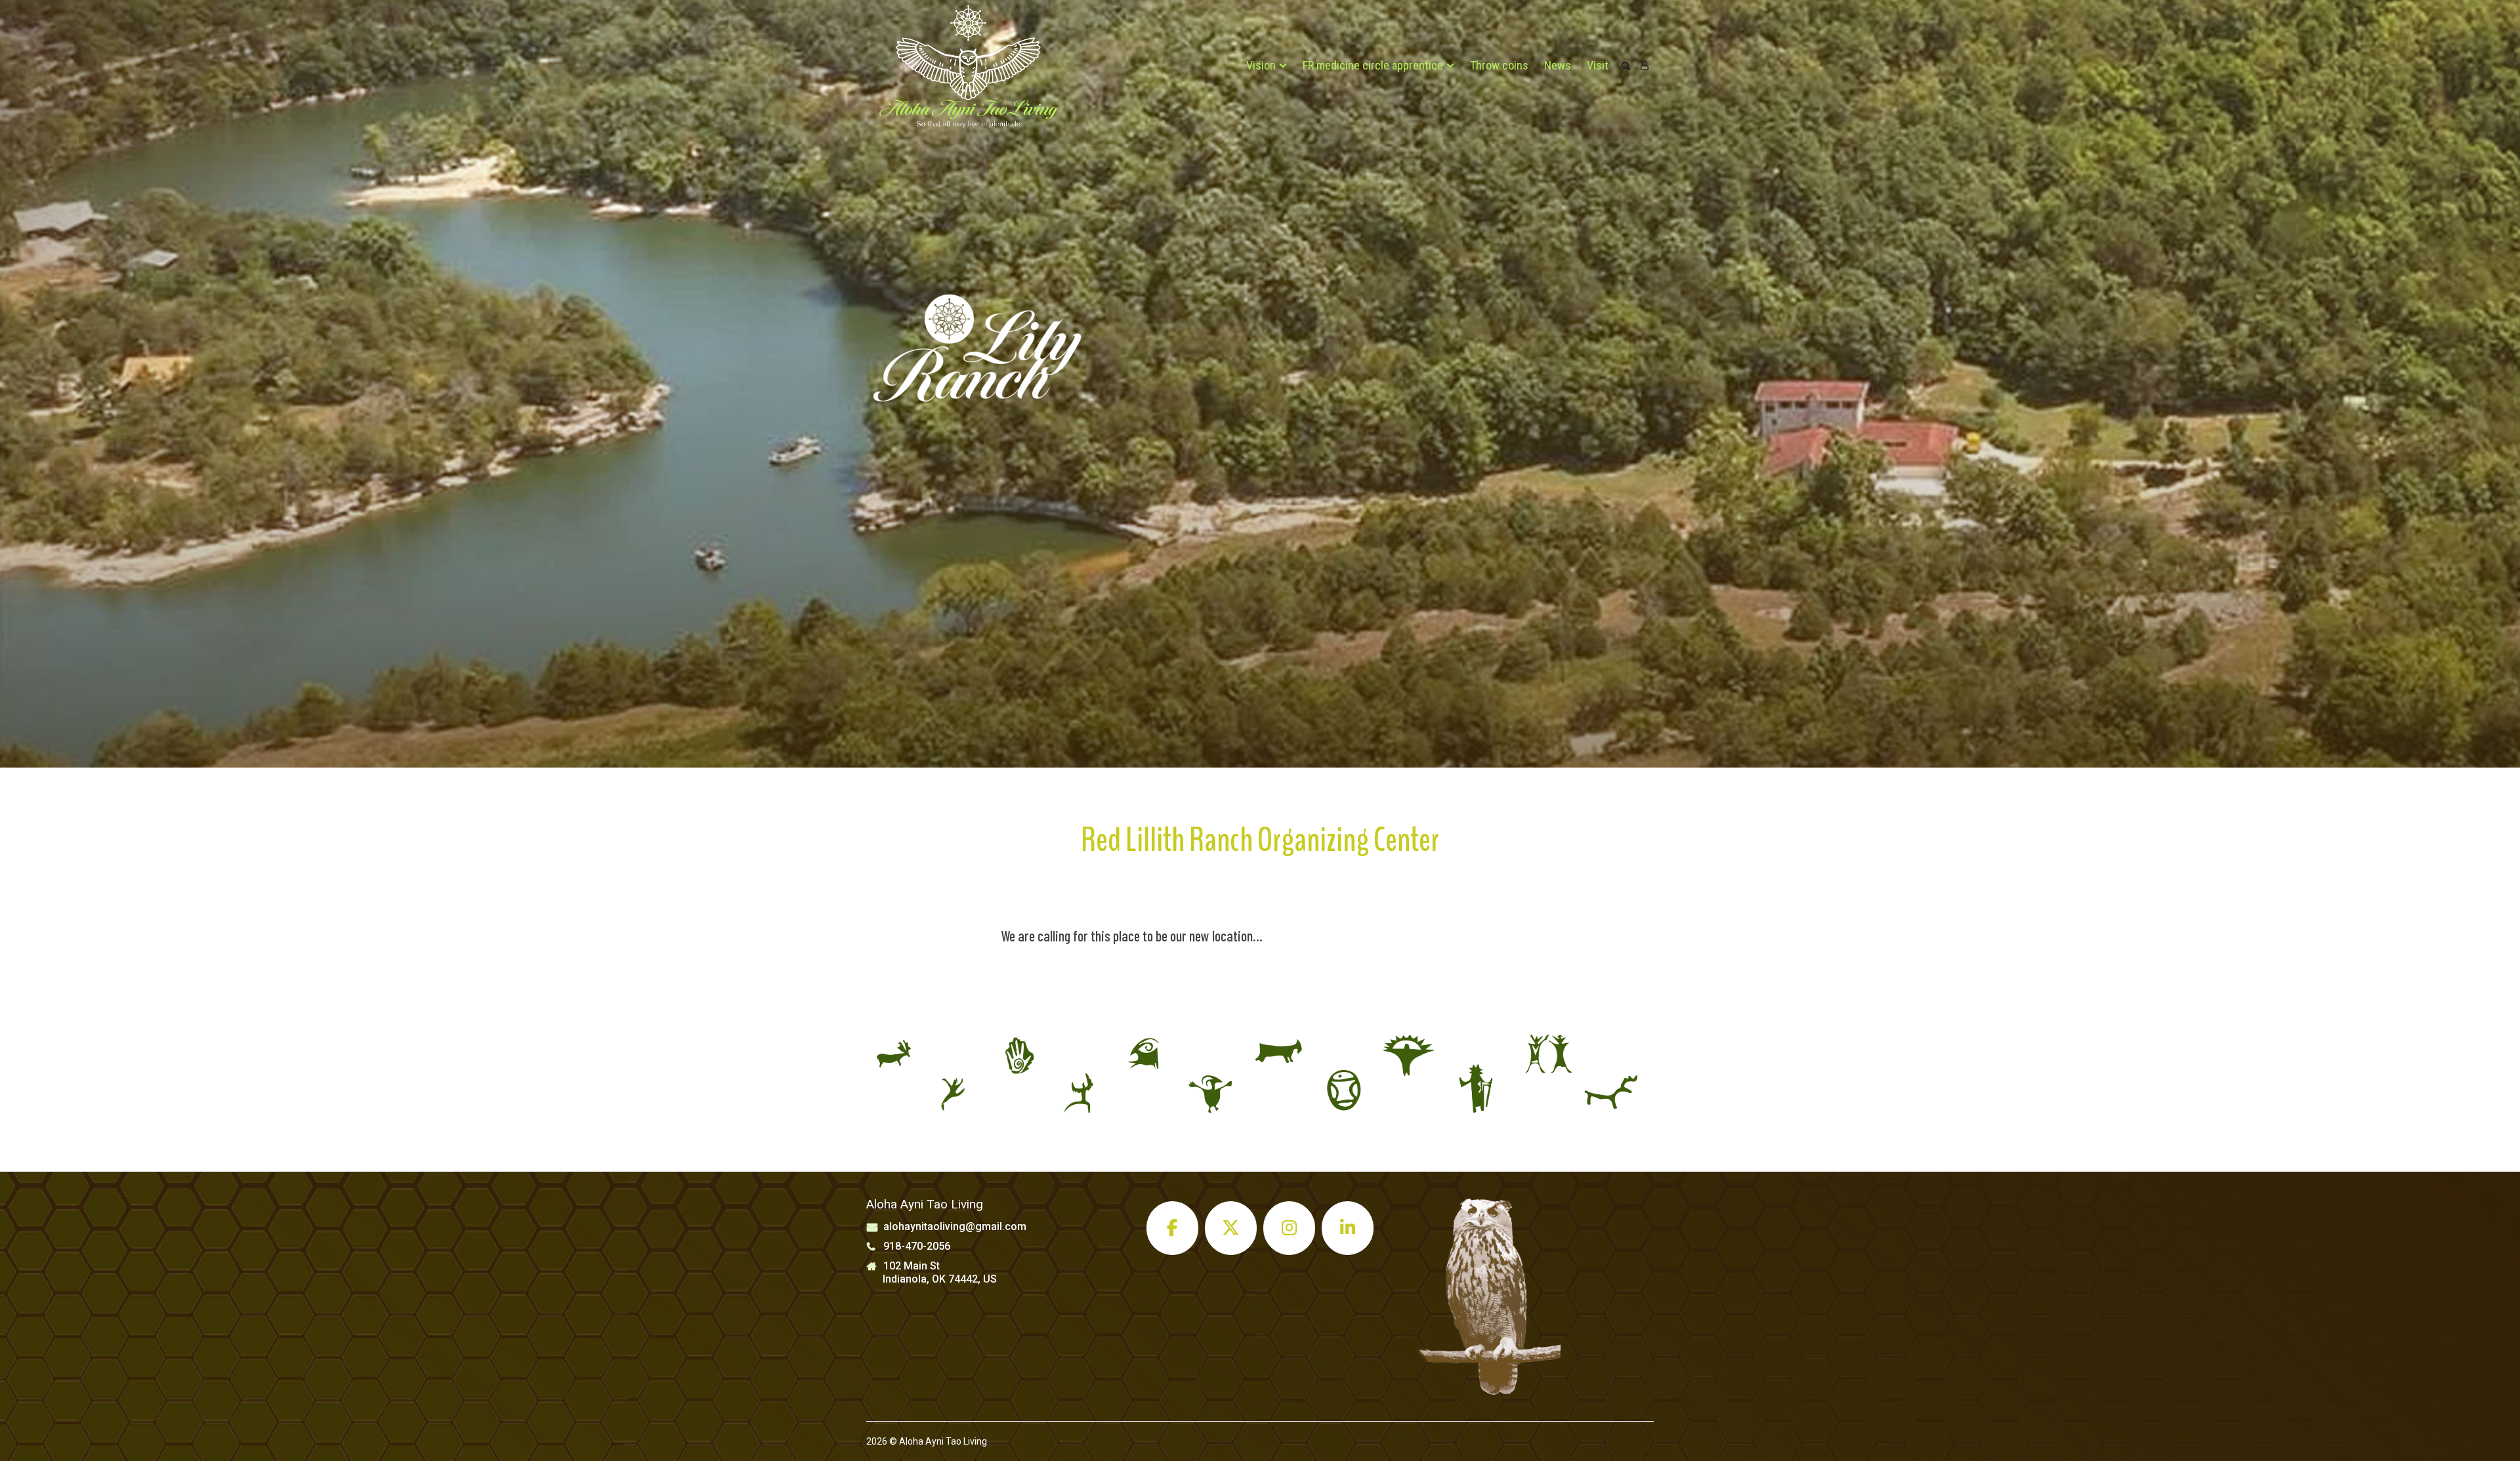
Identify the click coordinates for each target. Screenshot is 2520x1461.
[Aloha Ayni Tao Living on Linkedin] (1348, 1228)
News (1558, 65)
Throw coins (1499, 65)
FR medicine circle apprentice (1373, 65)
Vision (1261, 65)
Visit (1598, 65)
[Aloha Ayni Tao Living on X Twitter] (1231, 1228)
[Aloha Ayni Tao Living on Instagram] (1290, 1228)
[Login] (1645, 66)
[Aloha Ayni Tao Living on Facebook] (1173, 1228)
